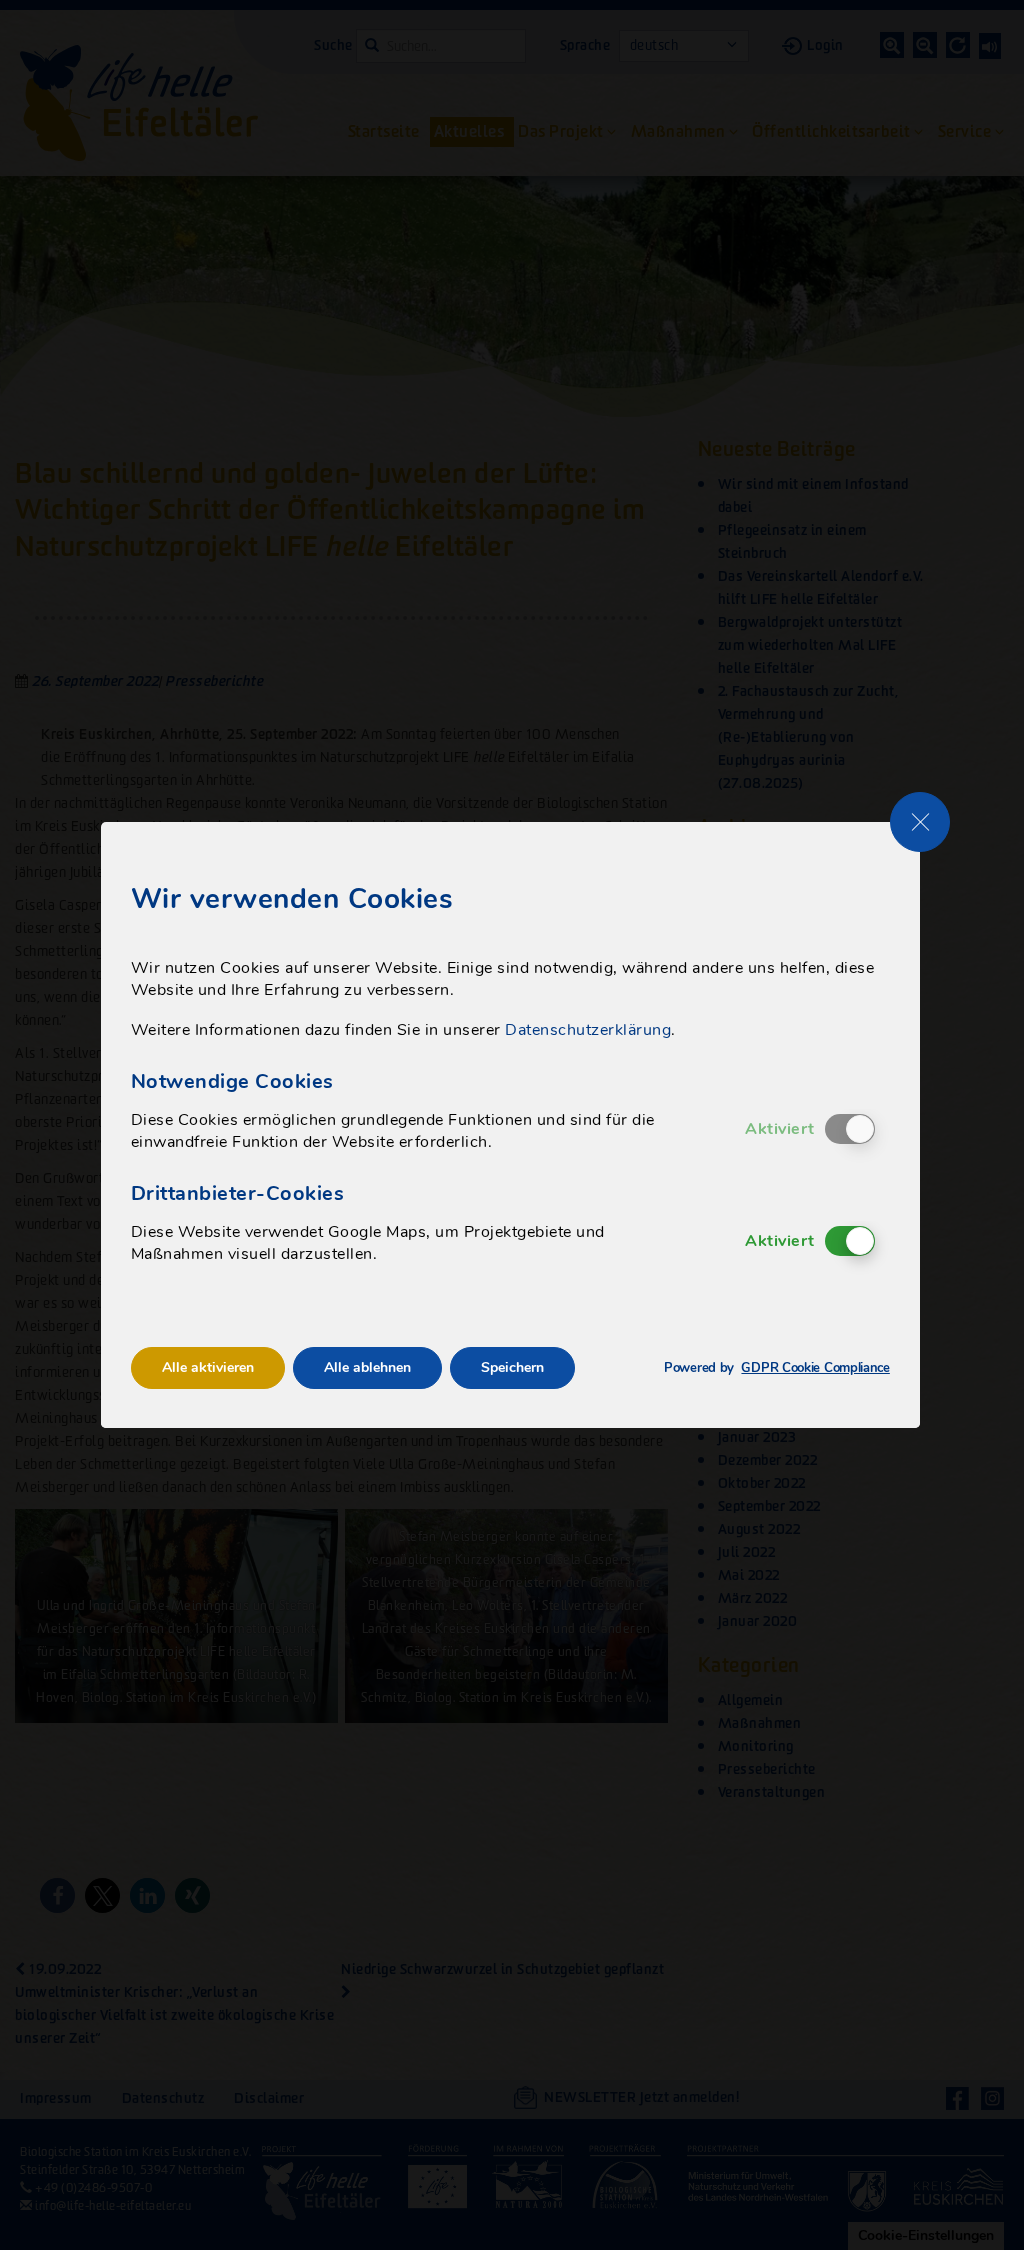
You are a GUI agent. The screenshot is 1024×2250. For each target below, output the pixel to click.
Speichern (512, 1367)
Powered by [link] (777, 1368)
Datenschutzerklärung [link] (588, 1030)
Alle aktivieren (208, 1367)
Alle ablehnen (367, 1367)
